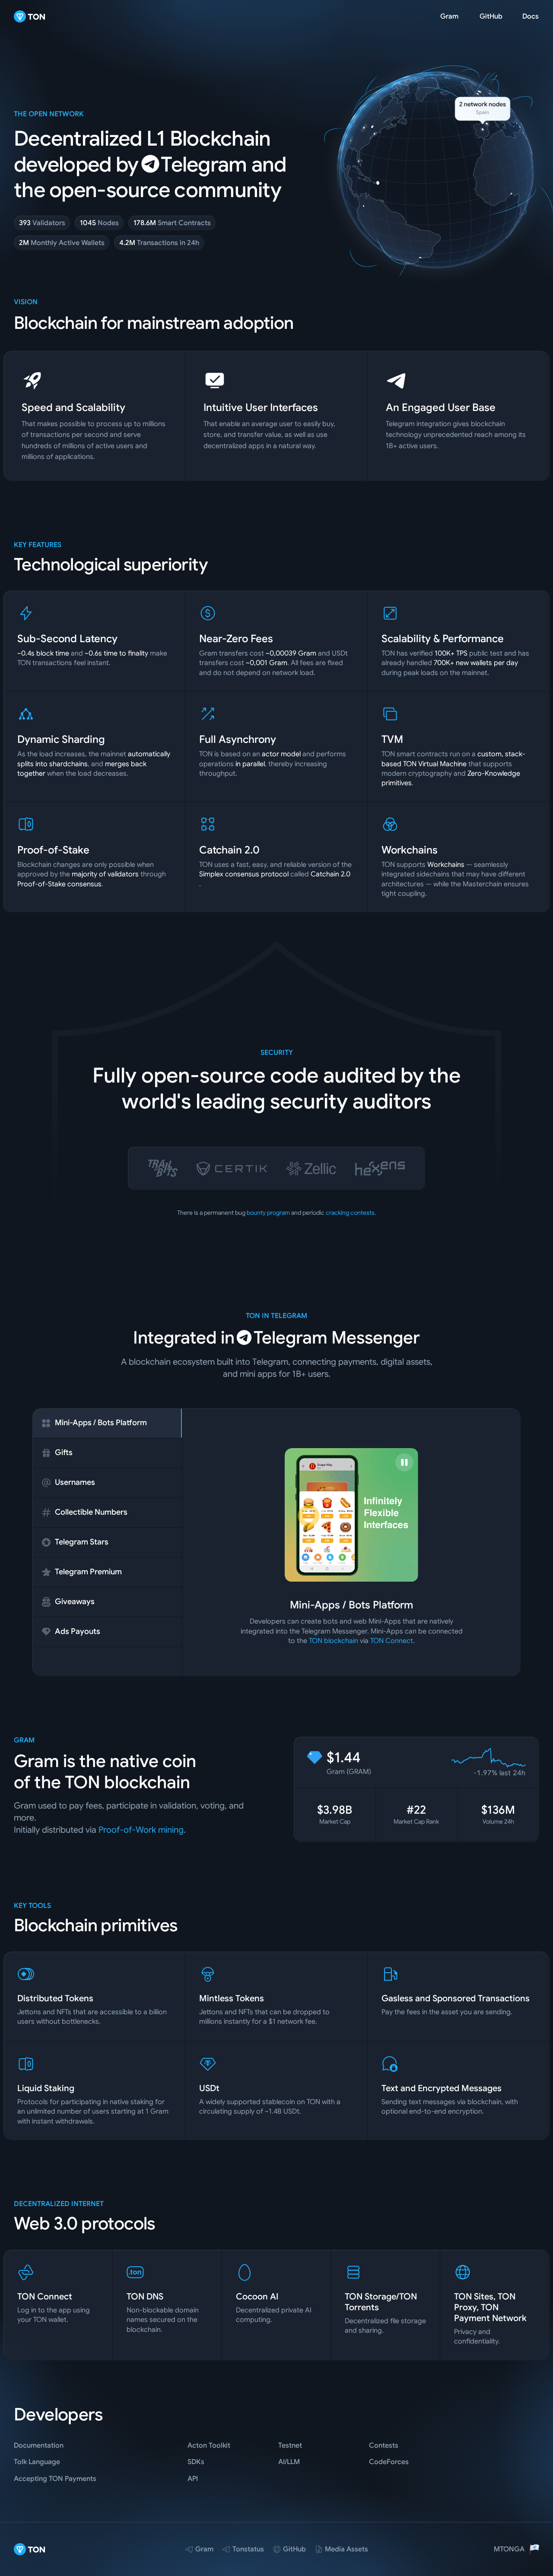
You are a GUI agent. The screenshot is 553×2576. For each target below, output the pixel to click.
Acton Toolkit (209, 2445)
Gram (449, 16)
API (193, 2479)
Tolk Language (37, 2462)
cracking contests (350, 1213)
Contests (384, 2445)
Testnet (290, 2445)
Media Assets (346, 2549)
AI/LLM (289, 2462)
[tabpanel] (351, 1547)
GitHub (491, 16)
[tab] (107, 1423)
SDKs (196, 2462)
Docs (531, 16)
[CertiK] (232, 1169)
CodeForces (389, 2462)
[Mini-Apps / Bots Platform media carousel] (352, 1515)
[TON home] (30, 16)
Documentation (39, 2445)
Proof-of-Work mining (141, 1830)
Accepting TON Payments (55, 2479)
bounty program (268, 1213)
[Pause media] (404, 1462)
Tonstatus (248, 2549)
